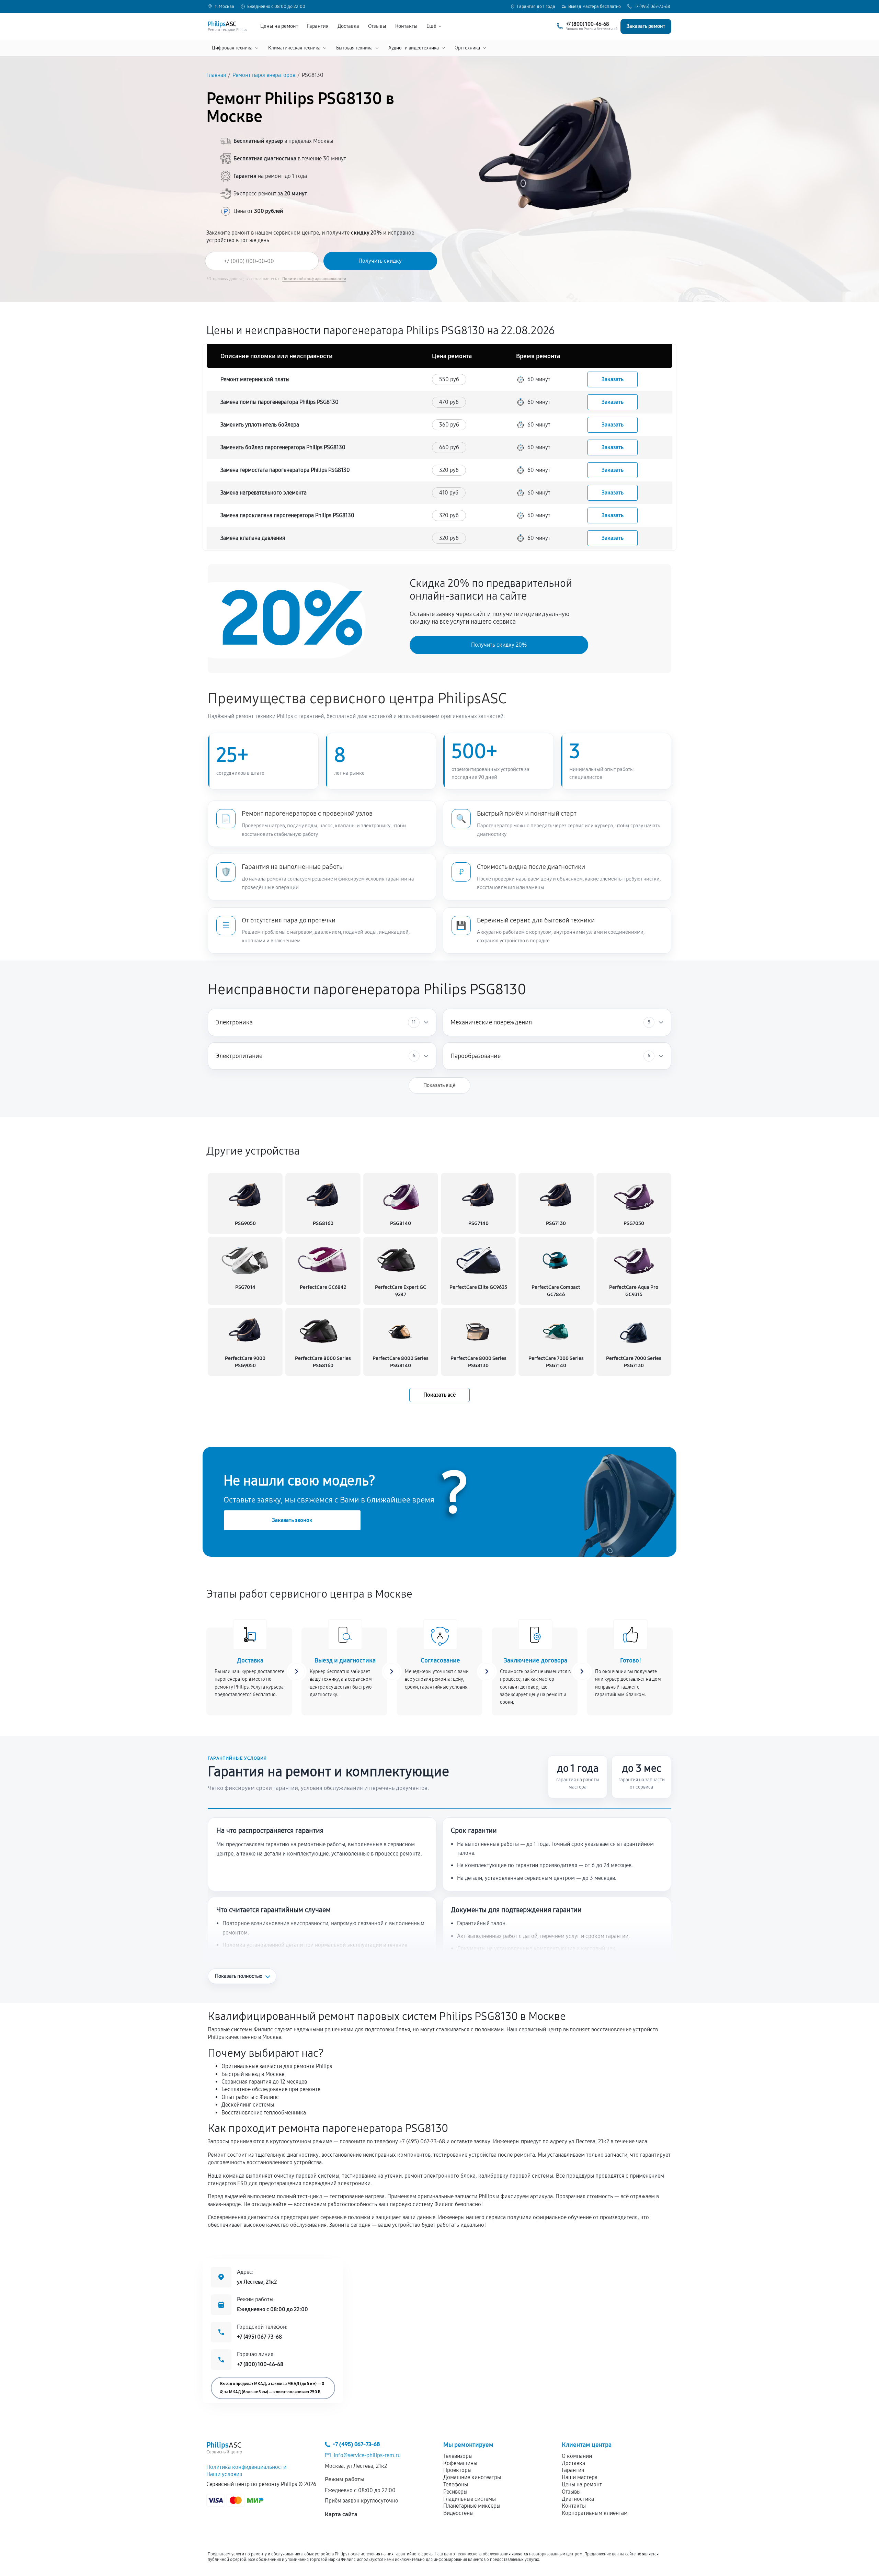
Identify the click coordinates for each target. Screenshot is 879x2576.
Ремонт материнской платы (255, 379)
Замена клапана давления (253, 538)
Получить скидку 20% (499, 645)
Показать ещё (439, 1085)
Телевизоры (458, 2456)
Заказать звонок (292, 1520)
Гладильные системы (470, 2499)
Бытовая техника (354, 48)
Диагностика (578, 2499)
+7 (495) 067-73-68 (652, 7)
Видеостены (458, 2513)
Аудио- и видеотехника (414, 48)
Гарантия (318, 26)
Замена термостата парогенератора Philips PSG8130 (285, 470)
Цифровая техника (232, 48)
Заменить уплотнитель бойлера (260, 425)
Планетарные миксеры (472, 2506)
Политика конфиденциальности (246, 2467)
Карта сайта (341, 2514)
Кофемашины (460, 2463)
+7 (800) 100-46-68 (260, 2364)
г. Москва (224, 7)
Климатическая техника (294, 48)
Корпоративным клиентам (595, 2513)
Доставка (348, 26)
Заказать (613, 379)
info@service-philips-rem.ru (367, 2455)
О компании (577, 2456)
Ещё (431, 26)
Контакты (406, 26)
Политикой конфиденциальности (314, 279)
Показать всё (439, 1395)
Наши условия (224, 2474)
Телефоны (456, 2484)
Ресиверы (455, 2492)
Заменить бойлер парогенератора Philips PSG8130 (283, 447)
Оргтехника (467, 48)
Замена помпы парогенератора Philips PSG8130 (279, 402)
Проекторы (457, 2470)
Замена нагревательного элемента (264, 493)
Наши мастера (580, 2477)
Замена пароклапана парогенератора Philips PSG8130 (287, 515)
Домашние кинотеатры (472, 2477)
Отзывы (377, 26)
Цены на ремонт (279, 26)
